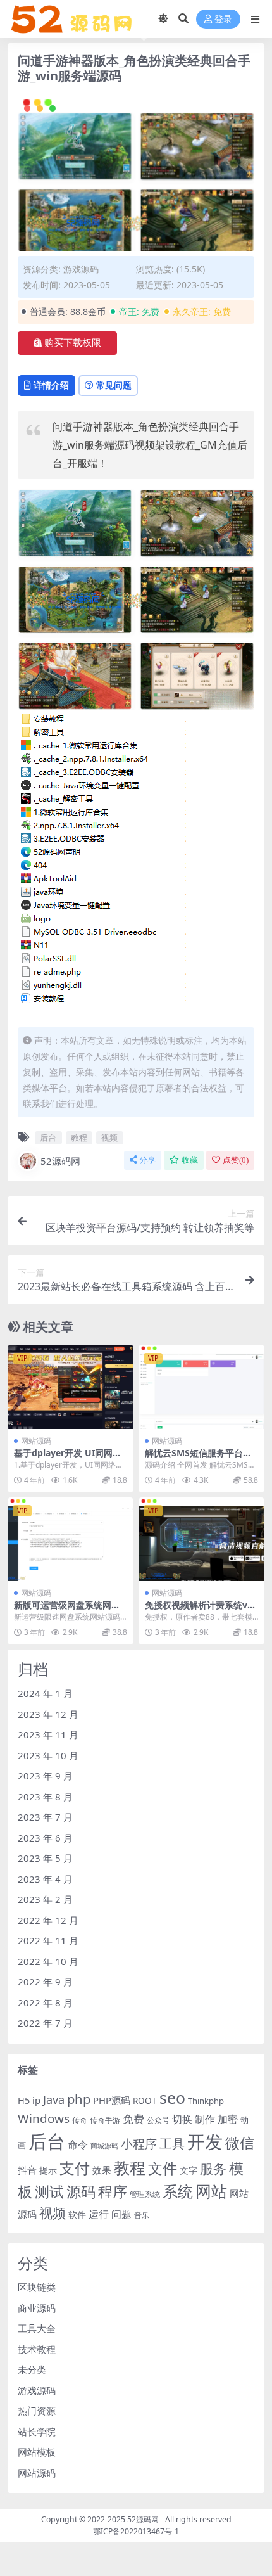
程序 (113, 2191)
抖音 (27, 2170)
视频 (109, 1137)
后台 (48, 1137)
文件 (163, 2168)
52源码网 (60, 1161)
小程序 (139, 2143)
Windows (44, 2118)
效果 (102, 2170)
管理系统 (145, 2194)
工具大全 (37, 2328)
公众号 (158, 2120)
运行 (99, 2214)
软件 (77, 2215)
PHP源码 (112, 2100)
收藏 (190, 1160)
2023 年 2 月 (45, 1899)
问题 (121, 2214)
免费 (133, 2118)
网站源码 (36, 1441)
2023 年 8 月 (45, 1797)
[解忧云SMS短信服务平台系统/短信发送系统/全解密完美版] (201, 1387)
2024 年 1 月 (45, 1693)
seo (172, 2098)
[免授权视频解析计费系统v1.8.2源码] (201, 1540)
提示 (48, 2170)
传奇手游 (105, 2120)
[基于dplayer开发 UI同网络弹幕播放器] (71, 1387)
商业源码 (37, 2308)
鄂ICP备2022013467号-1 (136, 2531)
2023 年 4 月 (45, 1879)
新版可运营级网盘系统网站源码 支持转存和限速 (67, 1610)
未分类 (32, 2369)
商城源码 (104, 2146)
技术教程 (37, 2349)
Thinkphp (206, 2101)
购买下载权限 (73, 343)
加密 (228, 2119)
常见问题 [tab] (114, 385)
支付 (75, 2168)
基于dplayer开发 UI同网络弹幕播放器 (68, 1458)
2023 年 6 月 (45, 1838)
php (79, 2099)
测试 (49, 2191)
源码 (81, 2191)
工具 (172, 2143)
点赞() (236, 1160)
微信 (240, 2143)
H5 (24, 2100)
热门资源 (37, 2411)
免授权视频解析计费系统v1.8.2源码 (200, 1610)
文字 (189, 2170)
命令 (78, 2144)
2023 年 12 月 (48, 1714)
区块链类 (37, 2287)
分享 (147, 1160)
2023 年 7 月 (45, 1817)
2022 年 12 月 (48, 1920)
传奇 (80, 2120)
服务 (213, 2168)
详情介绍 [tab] (51, 385)
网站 (211, 2191)
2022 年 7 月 (45, 2023)
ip (36, 2100)
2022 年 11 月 (48, 1940)
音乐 (142, 2215)
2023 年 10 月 (48, 1755)
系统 (178, 2191)
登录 (223, 19)
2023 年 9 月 (45, 1776)
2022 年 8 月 (45, 2002)
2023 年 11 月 (48, 1734)
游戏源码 (81, 269)
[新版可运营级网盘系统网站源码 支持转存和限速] (71, 1540)
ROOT (145, 2101)
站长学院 (37, 2432)
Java (54, 2099)
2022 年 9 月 (45, 1982)
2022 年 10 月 (48, 1961)
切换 (182, 2119)
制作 (205, 2119)
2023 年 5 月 (45, 1858)
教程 (79, 1137)
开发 (205, 2141)
